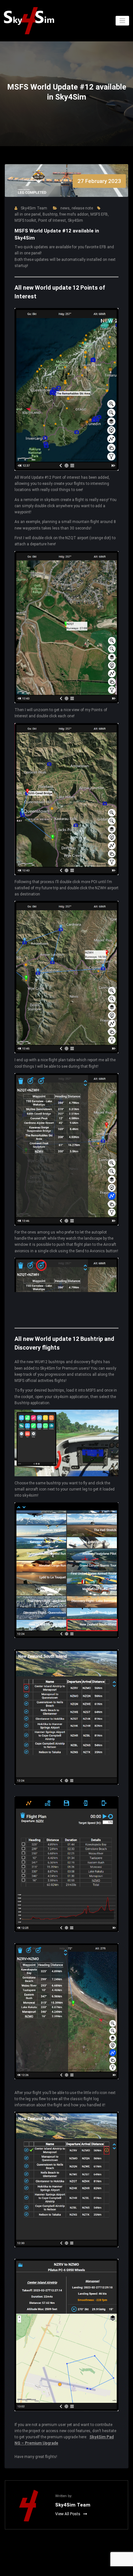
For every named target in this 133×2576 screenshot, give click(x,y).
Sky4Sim (75, 220)
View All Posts (68, 2514)
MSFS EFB (99, 214)
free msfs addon (74, 214)
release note (82, 208)
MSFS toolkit (25, 220)
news (65, 208)
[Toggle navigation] (123, 21)
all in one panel (28, 214)
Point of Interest (52, 220)
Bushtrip (50, 214)
